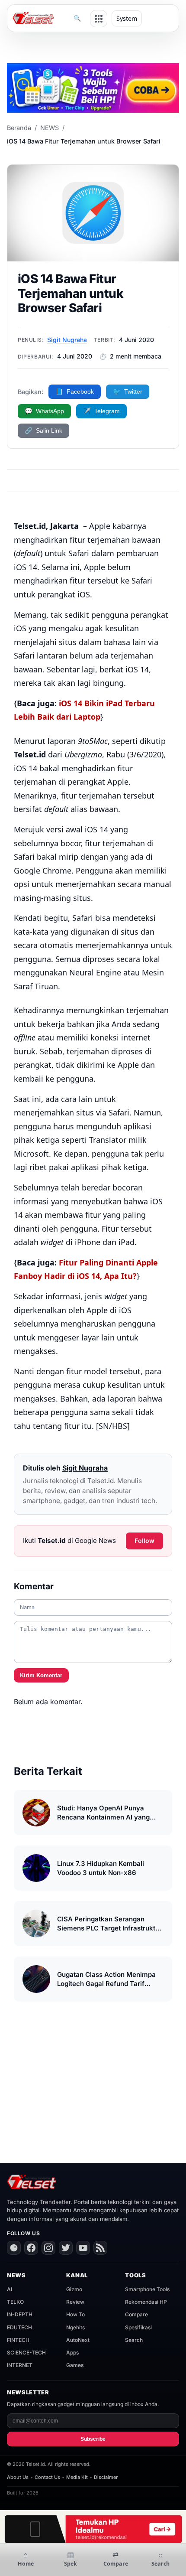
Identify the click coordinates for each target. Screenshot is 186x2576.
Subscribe (93, 2439)
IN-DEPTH (20, 2314)
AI (10, 2289)
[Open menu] (99, 19)
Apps (72, 2353)
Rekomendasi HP (146, 2302)
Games (75, 2365)
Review (75, 2302)
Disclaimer (106, 2477)
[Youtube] (83, 2248)
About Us (18, 2477)
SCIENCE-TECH (26, 2353)
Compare (136, 2314)
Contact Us (47, 2477)
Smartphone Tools (147, 2289)
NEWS (50, 128)
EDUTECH (19, 2327)
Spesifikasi (138, 2327)
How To (75, 2314)
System (127, 18)
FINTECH (18, 2340)
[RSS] (100, 2248)
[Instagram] (48, 2248)
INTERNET (20, 2365)
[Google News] (14, 2248)
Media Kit (77, 2477)
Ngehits (75, 2327)
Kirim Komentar (41, 1675)
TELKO (15, 2302)
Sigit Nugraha (67, 340)
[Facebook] (31, 2248)
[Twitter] (66, 2248)
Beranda (19, 128)
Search (134, 2340)
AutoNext (78, 2340)
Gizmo (74, 2289)
